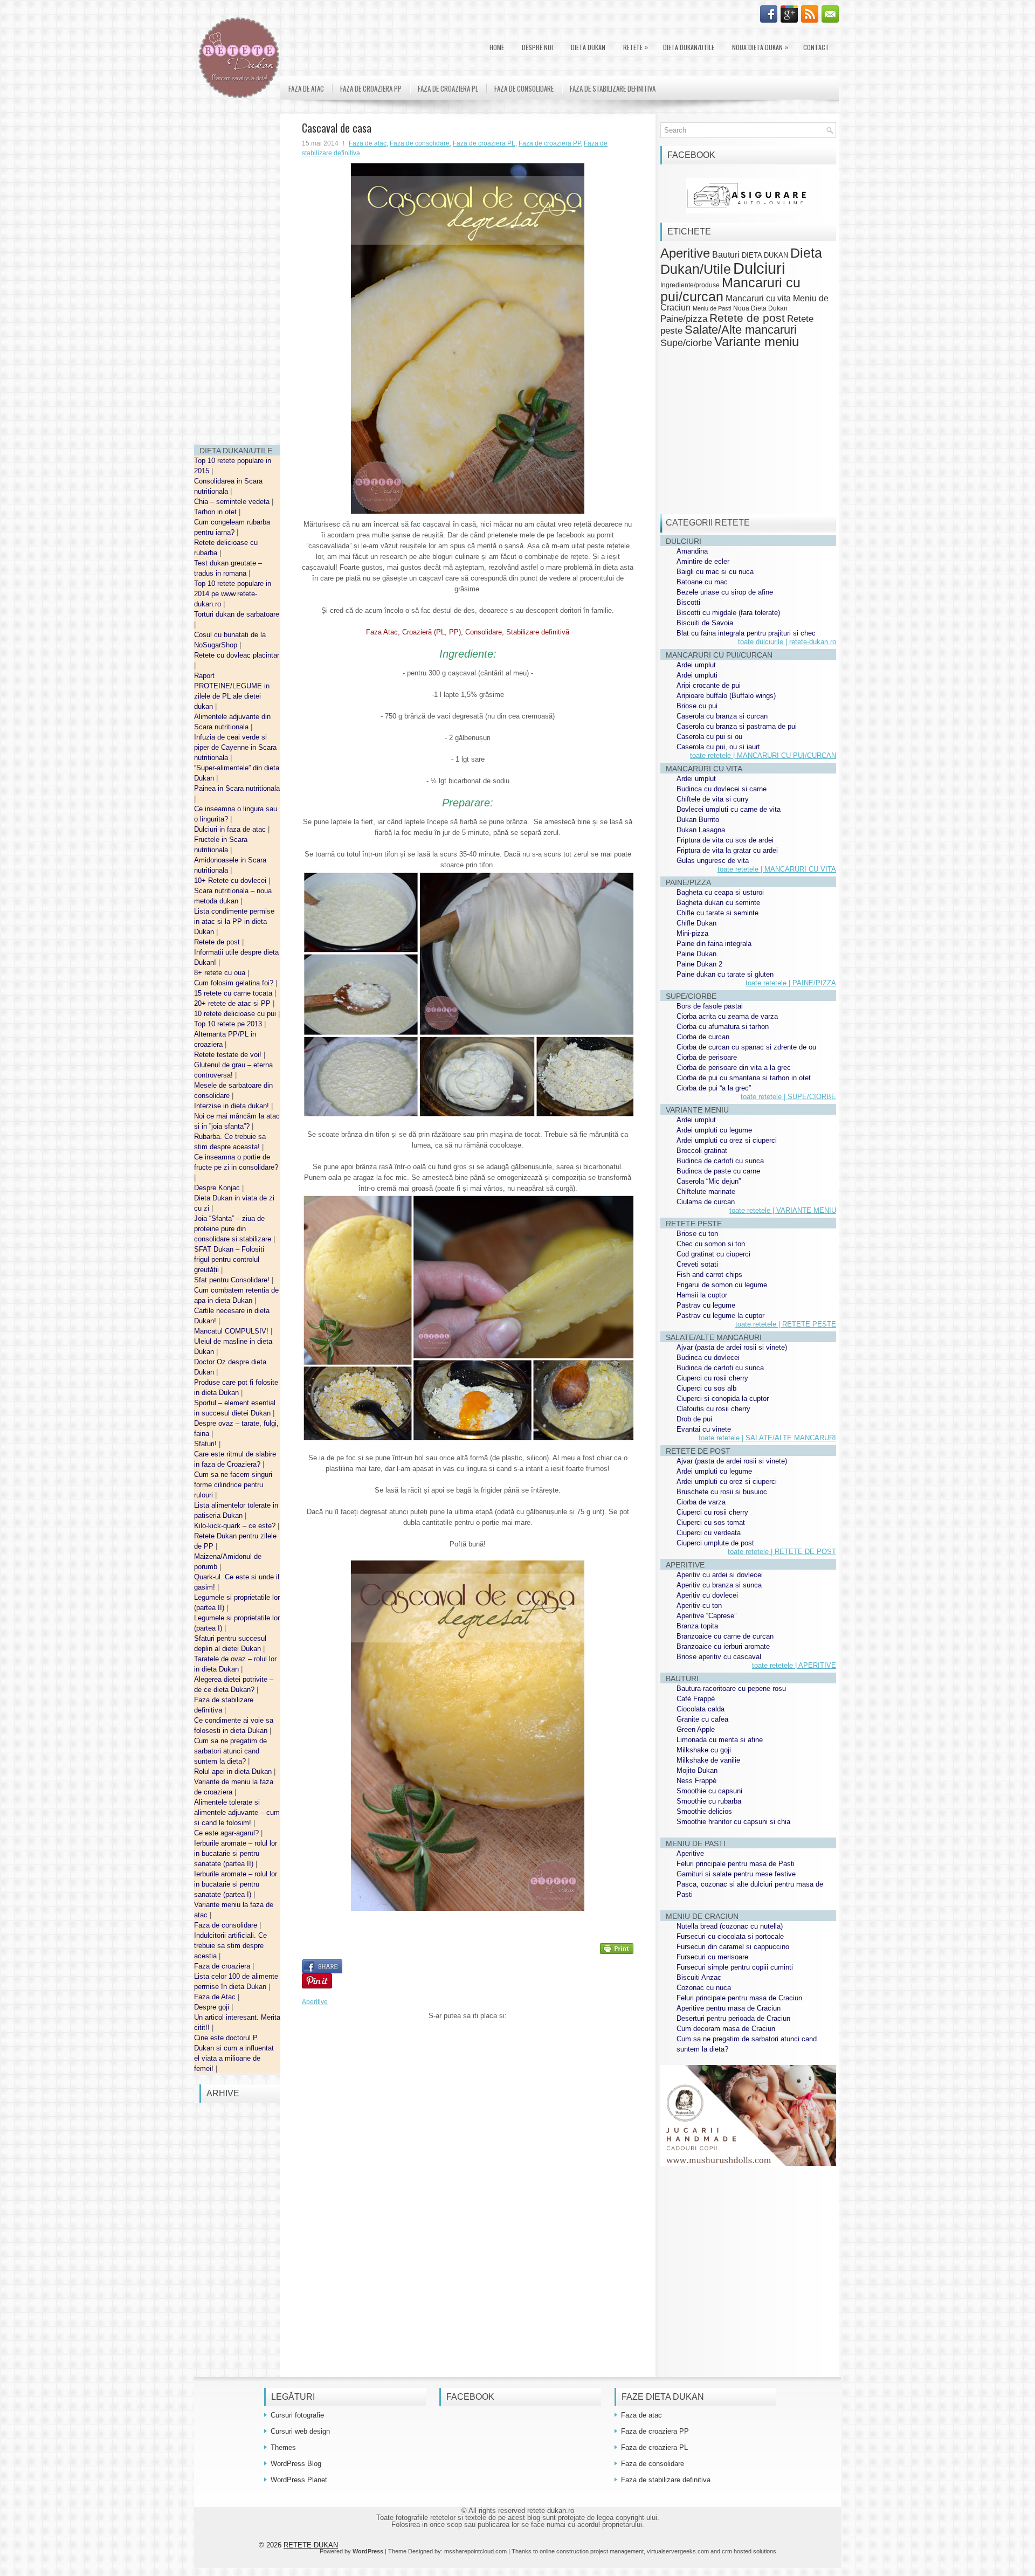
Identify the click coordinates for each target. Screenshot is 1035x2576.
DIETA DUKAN (588, 47)
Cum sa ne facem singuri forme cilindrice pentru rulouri (233, 1485)
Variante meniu (757, 342)
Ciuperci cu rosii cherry (712, 1378)
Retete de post (218, 942)
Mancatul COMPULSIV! (232, 1331)
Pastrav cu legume (706, 1305)
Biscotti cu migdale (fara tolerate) (728, 613)
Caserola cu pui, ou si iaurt (718, 747)
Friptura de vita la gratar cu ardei (727, 850)
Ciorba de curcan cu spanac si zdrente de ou (746, 1047)
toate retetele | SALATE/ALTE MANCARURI (767, 1438)
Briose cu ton (697, 1234)
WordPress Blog (296, 2464)
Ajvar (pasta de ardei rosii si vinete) (732, 1347)
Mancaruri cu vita (758, 298)
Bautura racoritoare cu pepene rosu (731, 1688)
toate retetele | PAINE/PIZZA (791, 983)
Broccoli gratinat (702, 1151)
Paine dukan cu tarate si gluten (725, 974)
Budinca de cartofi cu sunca (720, 1161)
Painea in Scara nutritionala (237, 788)
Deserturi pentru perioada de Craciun (733, 2018)
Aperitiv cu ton (699, 1605)
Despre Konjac (218, 1188)
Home (497, 47)
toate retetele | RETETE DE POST (782, 1552)
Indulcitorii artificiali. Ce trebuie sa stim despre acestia (230, 1946)
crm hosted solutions (749, 2551)
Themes (283, 2447)
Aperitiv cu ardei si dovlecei (720, 1575)
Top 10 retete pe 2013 (229, 1024)
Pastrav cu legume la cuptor (720, 1315)
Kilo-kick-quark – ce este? (236, 1526)
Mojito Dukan (697, 1770)
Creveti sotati (697, 1264)
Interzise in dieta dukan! (233, 1106)
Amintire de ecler (703, 561)
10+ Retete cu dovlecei (231, 880)
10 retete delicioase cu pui (236, 1014)
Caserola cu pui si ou (709, 737)
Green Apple (696, 1729)
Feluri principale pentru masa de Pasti (736, 1864)
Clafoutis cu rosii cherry (713, 1409)
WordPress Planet (299, 2480)
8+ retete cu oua (221, 973)
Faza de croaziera (223, 1966)
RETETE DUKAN (311, 2545)
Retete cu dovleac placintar (237, 655)
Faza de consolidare (227, 1925)
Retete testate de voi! (229, 1055)
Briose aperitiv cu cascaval (719, 1657)
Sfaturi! (206, 1444)
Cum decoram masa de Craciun (726, 2029)
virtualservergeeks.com (678, 2551)
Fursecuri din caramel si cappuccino (733, 1947)
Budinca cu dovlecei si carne (722, 789)
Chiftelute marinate (706, 1192)
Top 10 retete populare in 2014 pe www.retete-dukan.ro (233, 594)
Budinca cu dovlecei (708, 1358)
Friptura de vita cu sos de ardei (725, 840)
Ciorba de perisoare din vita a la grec (734, 1068)
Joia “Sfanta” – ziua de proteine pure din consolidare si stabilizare (234, 1229)
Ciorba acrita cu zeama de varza (727, 1016)
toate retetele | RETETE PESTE (786, 1324)
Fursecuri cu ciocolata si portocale (730, 1936)
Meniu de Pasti (712, 308)
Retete (636, 47)
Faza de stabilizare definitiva (613, 88)
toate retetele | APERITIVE (794, 1665)
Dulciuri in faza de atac (231, 829)
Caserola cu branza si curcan (722, 716)
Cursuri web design (300, 2431)
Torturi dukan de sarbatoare (237, 614)
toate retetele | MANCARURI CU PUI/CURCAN (763, 755)
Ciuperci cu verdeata (709, 1533)
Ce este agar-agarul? (227, 1833)
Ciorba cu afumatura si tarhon (723, 1027)
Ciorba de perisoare (707, 1057)
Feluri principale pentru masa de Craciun (739, 1998)
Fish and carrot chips (709, 1275)
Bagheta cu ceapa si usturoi (720, 892)
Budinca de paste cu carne (718, 1171)
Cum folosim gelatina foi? (235, 983)
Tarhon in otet (216, 512)
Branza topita (697, 1626)
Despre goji (213, 2007)
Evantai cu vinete (704, 1429)
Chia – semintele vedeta (233, 502)
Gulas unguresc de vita (713, 861)
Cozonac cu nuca (704, 1988)
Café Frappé (696, 1699)
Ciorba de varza (701, 1502)
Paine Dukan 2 (699, 964)
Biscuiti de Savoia (705, 623)
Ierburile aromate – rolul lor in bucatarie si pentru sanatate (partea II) (236, 1853)
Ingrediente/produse (690, 285)
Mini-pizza (692, 933)
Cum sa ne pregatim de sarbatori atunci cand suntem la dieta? (230, 1751)
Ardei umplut (696, 665)
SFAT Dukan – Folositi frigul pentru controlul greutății (229, 1259)
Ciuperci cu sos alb (706, 1388)
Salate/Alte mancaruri (741, 330)
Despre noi (537, 47)
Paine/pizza (684, 319)
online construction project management (592, 2551)
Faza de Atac (216, 1997)
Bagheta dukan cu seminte (718, 903)
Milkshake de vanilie (708, 1760)
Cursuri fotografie (297, 2415)
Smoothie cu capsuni (709, 1791)
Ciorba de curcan (703, 1037)
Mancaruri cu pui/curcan (730, 289)
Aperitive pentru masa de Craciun (729, 2008)
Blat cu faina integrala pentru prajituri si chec (746, 633)
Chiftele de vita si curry (713, 799)
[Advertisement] (237, 275)
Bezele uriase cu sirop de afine (725, 592)
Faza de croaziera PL (448, 88)
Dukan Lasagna (701, 830)
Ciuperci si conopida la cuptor (723, 1399)
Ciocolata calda (701, 1709)
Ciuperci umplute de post (715, 1543)
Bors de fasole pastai (710, 1006)
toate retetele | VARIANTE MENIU (783, 1210)
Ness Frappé (696, 1781)
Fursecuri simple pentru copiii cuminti (735, 1967)
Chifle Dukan (696, 923)
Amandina (692, 551)
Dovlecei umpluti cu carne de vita (729, 809)
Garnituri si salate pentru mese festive (736, 1874)
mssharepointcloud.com (475, 2551)
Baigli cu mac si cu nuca (715, 572)
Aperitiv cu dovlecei (707, 1595)
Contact (816, 47)
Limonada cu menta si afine (720, 1740)
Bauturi (726, 254)
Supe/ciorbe (686, 343)
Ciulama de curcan (706, 1202)
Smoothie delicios (704, 1811)
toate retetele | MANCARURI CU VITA (777, 869)
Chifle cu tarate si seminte (717, 913)
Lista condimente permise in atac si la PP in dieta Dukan (234, 921)
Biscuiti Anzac (699, 1977)
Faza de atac (306, 88)
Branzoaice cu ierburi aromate (723, 1646)
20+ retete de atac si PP (233, 1003)
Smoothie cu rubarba (709, 1801)
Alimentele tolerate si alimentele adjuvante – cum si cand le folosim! (237, 1812)
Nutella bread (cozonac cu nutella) (730, 1926)
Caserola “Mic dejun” (709, 1181)
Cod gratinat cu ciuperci (713, 1254)
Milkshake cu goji (704, 1750)
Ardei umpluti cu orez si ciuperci (727, 1140)
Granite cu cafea (702, 1719)
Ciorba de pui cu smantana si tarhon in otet (744, 1078)
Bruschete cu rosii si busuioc (722, 1492)
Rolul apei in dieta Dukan (234, 1772)
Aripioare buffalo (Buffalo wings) (726, 696)
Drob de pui (694, 1419)
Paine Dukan (696, 954)
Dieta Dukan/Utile (689, 47)
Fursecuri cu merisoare (712, 1957)
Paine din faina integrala (714, 944)
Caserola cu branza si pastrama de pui (737, 726)
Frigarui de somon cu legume (722, 1285)
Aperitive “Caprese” (706, 1616)
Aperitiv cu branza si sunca (719, 1585)
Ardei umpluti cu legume (714, 1130)
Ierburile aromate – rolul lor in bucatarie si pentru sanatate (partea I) (236, 1884)
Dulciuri (759, 268)
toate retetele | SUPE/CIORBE (788, 1097)
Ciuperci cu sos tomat (711, 1522)
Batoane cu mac (702, 582)
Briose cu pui (697, 706)
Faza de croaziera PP (371, 88)
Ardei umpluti (697, 675)
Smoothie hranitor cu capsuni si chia (733, 1822)
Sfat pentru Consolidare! (233, 1280)
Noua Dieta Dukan (760, 47)
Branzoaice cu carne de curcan (725, 1636)
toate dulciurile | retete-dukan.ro (787, 642)
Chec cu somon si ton (711, 1244)
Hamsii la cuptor (702, 1295)
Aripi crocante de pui (709, 685)
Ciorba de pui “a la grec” (714, 1088)
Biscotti (688, 602)
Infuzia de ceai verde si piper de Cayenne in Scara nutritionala (235, 747)
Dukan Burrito (698, 820)
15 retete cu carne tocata (234, 993)
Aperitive (315, 2002)
